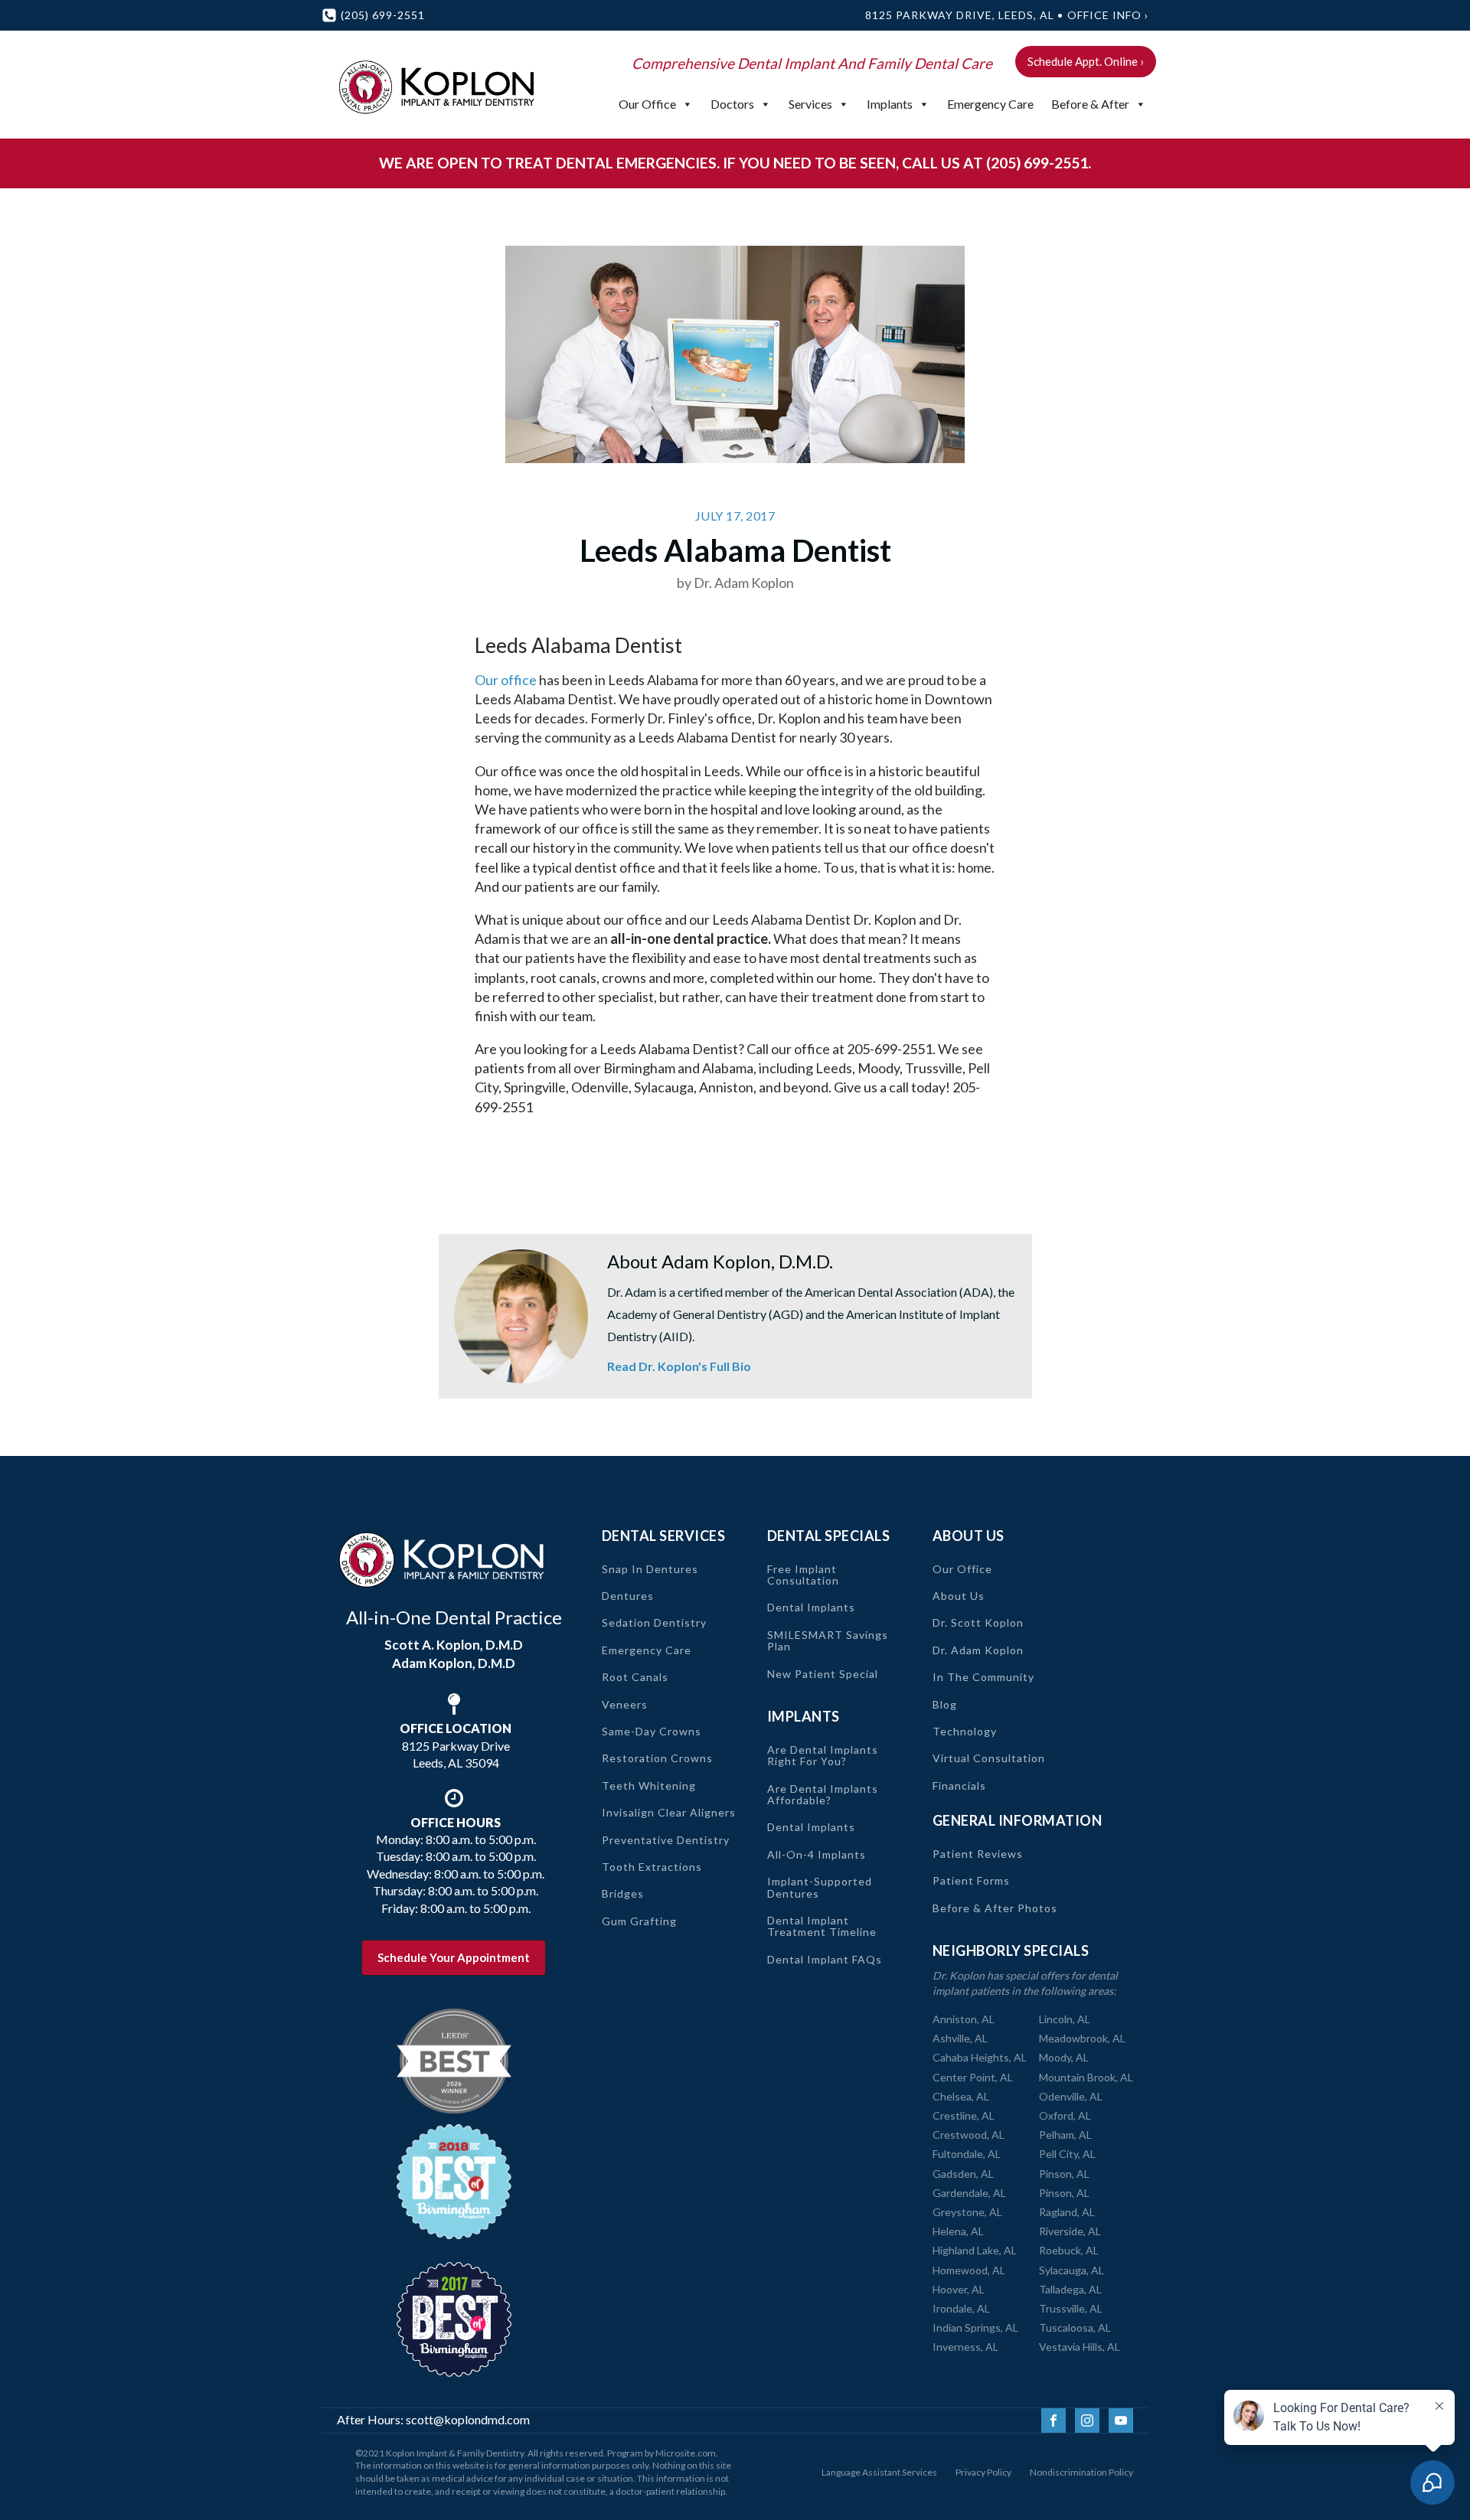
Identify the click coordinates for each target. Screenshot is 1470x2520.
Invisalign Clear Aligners (669, 1812)
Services (810, 104)
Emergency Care (990, 104)
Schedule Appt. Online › (1086, 61)
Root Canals (635, 1677)
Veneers (625, 1704)
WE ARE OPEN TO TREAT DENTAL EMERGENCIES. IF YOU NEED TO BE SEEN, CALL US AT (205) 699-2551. (735, 163)
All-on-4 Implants (817, 1854)
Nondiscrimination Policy (1081, 2472)
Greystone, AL (967, 2212)
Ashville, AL (960, 2038)
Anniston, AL (964, 2019)
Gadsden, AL (963, 2174)
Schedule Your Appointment (454, 1957)
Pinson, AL (1064, 2174)
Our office (506, 680)
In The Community (983, 1677)
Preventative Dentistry (666, 1840)
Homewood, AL (969, 2270)
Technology (965, 1731)
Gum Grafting (639, 1921)
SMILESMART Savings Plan (828, 1641)
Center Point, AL (973, 2077)
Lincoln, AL (1065, 2019)
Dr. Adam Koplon (978, 1650)
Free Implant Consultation (803, 1575)
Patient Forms (971, 1880)
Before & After (1090, 104)
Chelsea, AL (961, 2096)
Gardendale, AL (969, 2193)
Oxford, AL (1065, 2115)
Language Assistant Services (879, 2472)
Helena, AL (958, 2231)
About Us (959, 1596)
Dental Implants (811, 1607)
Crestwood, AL (969, 2135)
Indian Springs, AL (975, 2327)
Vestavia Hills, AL (1080, 2347)
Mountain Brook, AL (1086, 2077)
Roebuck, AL (1069, 2250)
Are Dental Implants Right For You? (823, 1756)
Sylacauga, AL (1071, 2270)
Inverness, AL (965, 2347)
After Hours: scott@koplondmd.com (433, 2419)
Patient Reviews (978, 1854)
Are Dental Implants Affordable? (823, 1795)
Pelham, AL (1065, 2135)
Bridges (623, 1893)
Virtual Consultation (989, 1758)
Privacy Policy (983, 2472)
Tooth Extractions (652, 1867)
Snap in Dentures (650, 1569)
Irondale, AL (961, 2308)
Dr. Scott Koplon (978, 1622)
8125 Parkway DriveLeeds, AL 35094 (456, 1745)
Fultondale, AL (967, 2154)
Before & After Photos (995, 1908)
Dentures (628, 1596)
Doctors (732, 104)
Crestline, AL (964, 2115)
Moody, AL (1064, 2057)
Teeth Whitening (649, 1786)
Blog (945, 1704)
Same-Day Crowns (652, 1731)
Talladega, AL (1070, 2289)
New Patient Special (823, 1674)
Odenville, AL (1071, 2096)
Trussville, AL (1071, 2308)
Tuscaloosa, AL (1075, 2327)
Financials (959, 1786)
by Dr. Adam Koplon (735, 583)
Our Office (647, 104)
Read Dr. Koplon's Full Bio (679, 1366)
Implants (890, 104)
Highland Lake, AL (975, 2250)
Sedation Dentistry (654, 1622)
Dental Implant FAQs (825, 1959)
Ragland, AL (1067, 2212)
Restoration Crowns (657, 1758)
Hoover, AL (959, 2289)
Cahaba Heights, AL (980, 2057)
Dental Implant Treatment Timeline (822, 1926)
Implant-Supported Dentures (820, 1887)
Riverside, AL (1070, 2231)
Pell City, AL (1067, 2154)
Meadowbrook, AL (1082, 2038)
